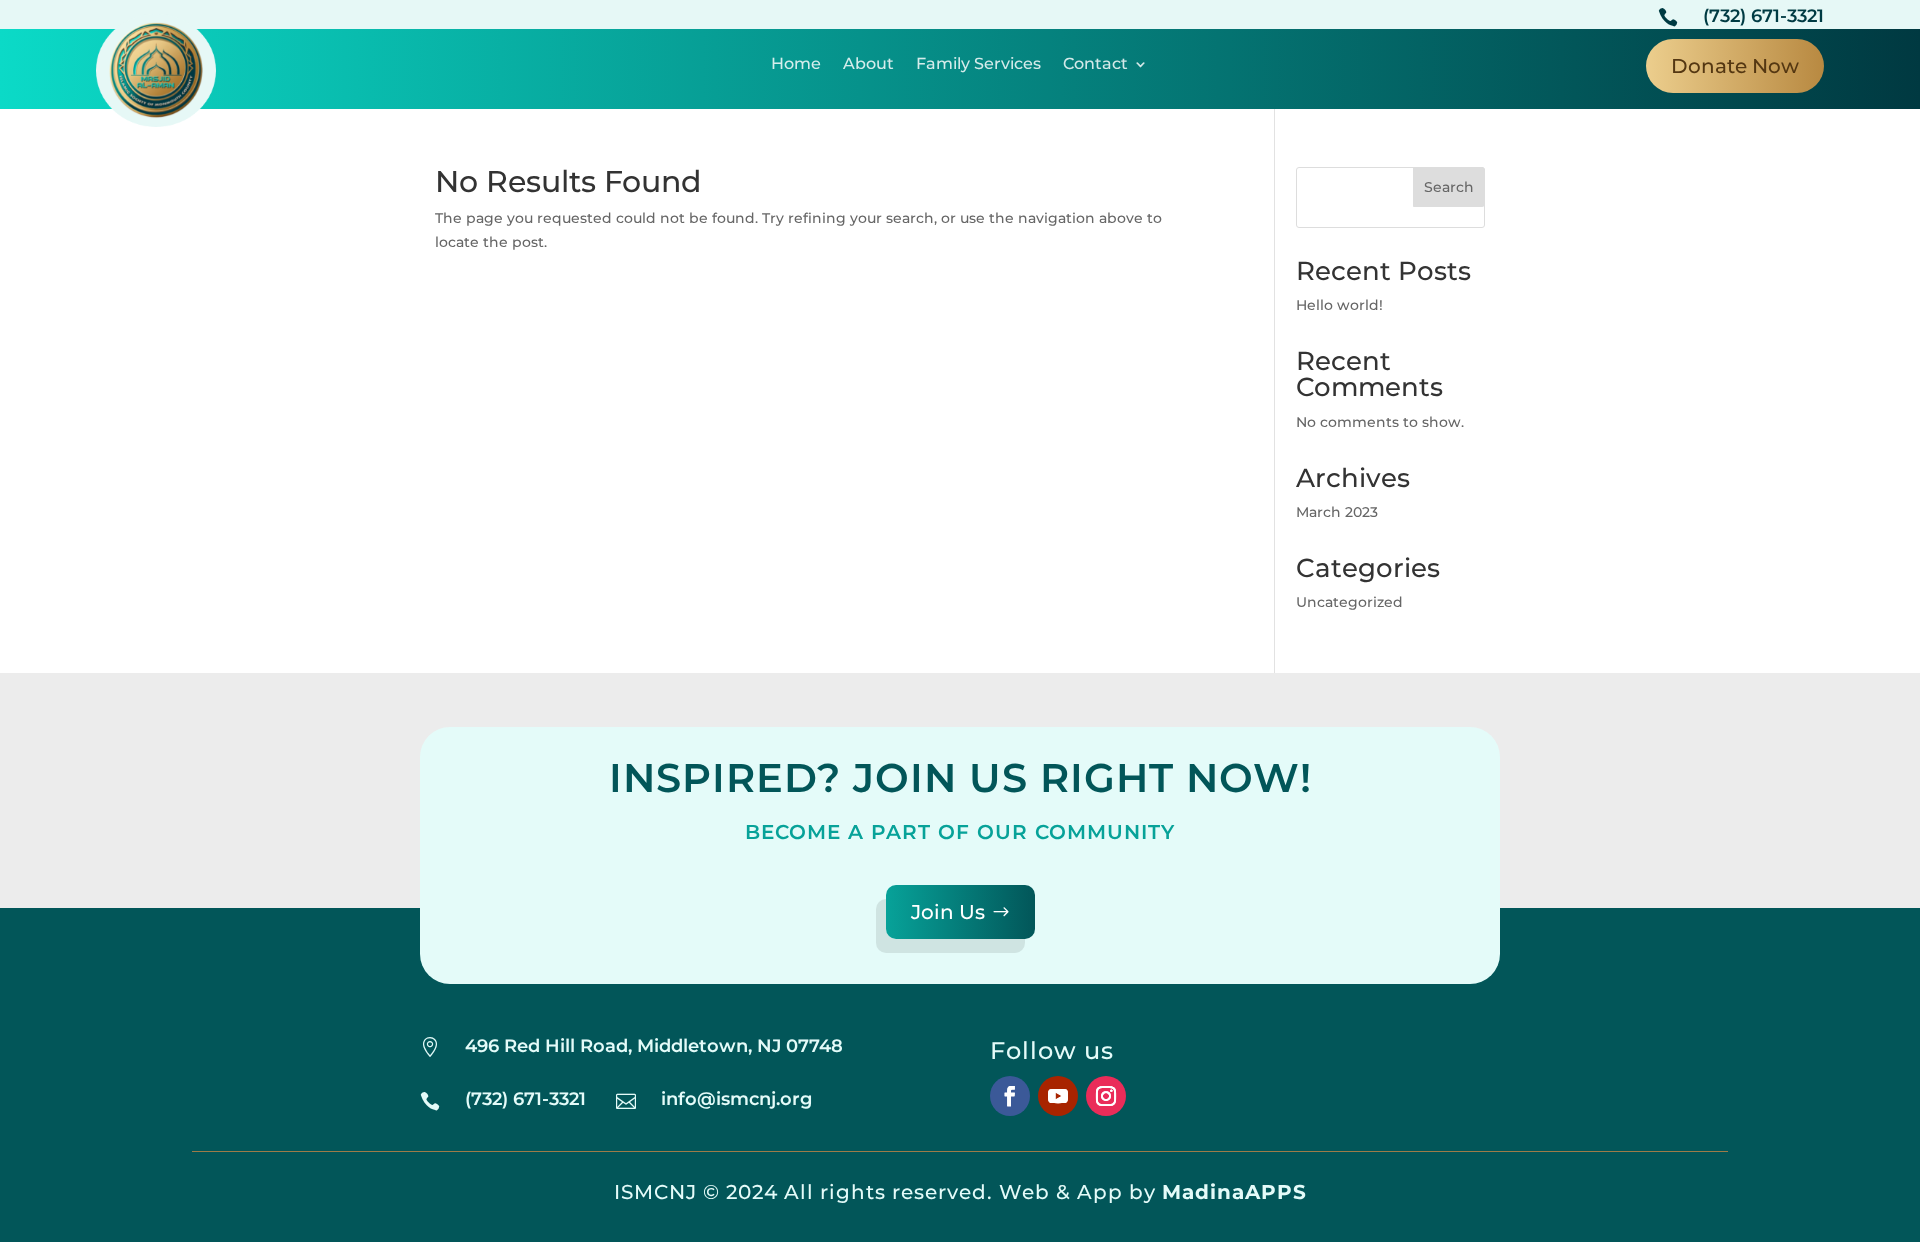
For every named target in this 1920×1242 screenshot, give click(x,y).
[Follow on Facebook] (1010, 1096)
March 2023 (1337, 512)
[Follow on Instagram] (1106, 1096)
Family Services (978, 65)
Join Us (948, 912)
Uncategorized (1349, 602)
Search (1449, 187)
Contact (1095, 65)
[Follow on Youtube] (1058, 1096)
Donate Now (1735, 66)
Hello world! (1339, 305)
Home (796, 65)
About (868, 65)
